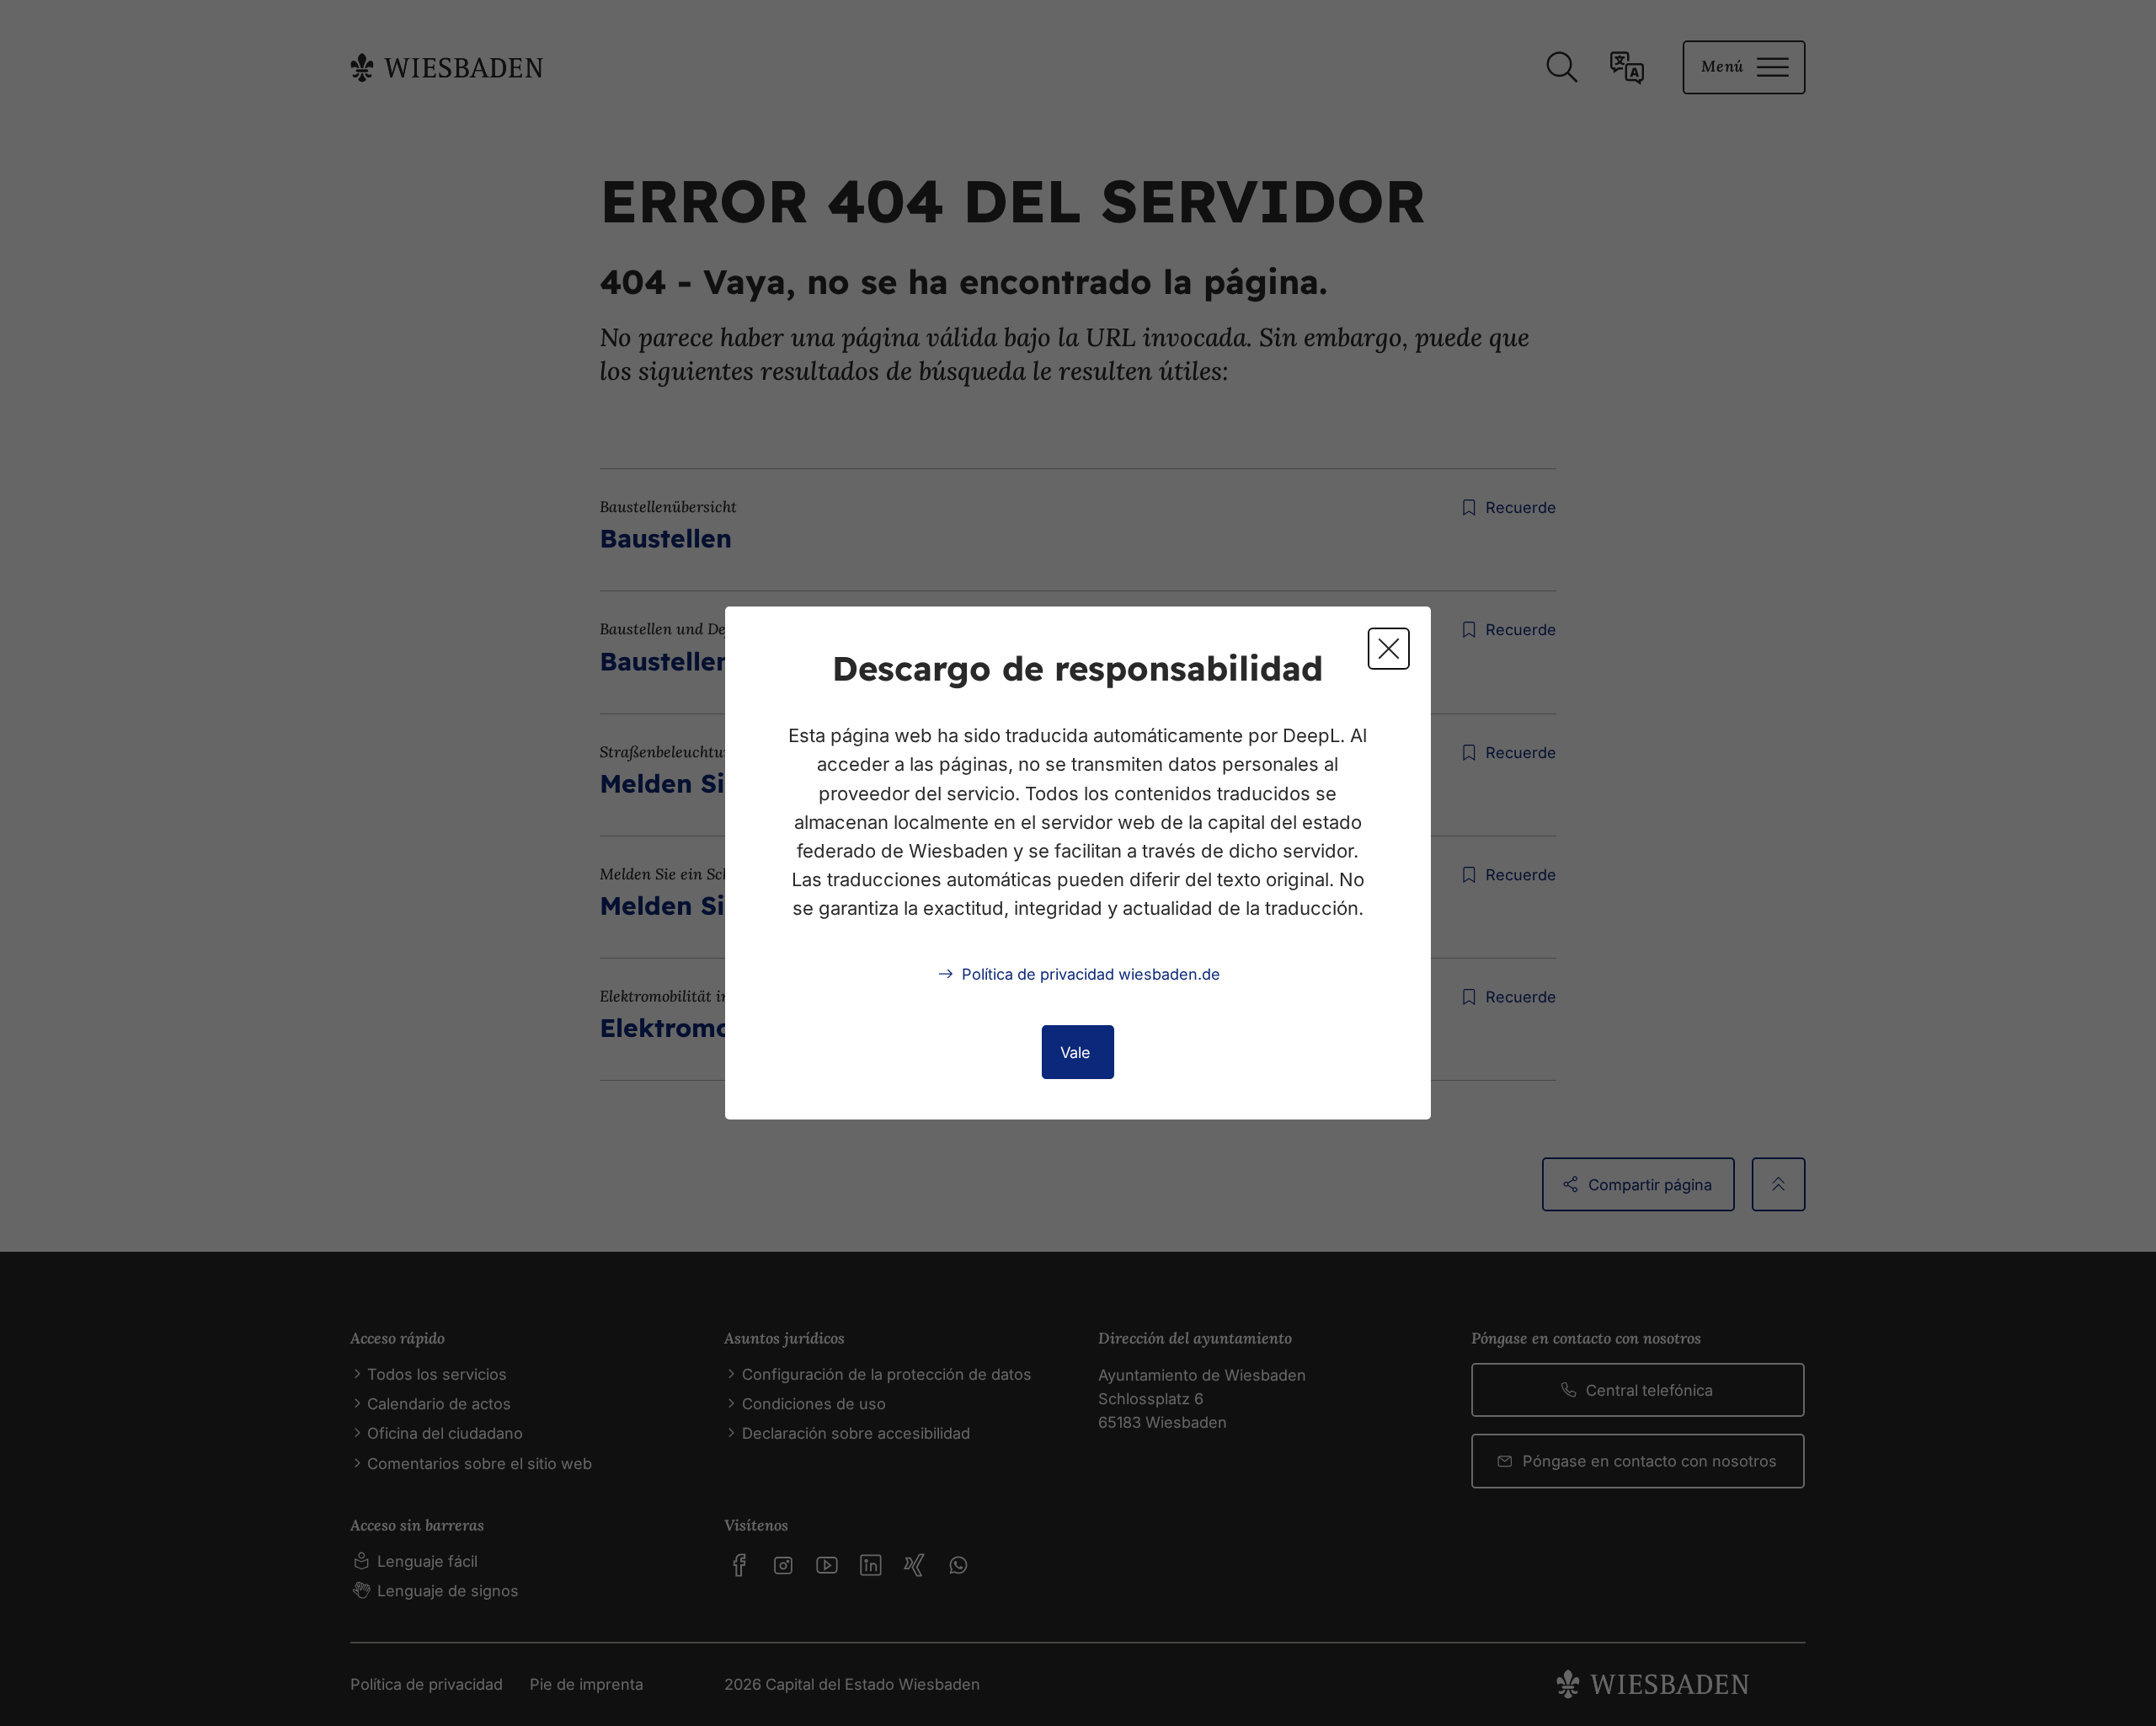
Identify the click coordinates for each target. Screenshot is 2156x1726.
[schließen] (1389, 649)
